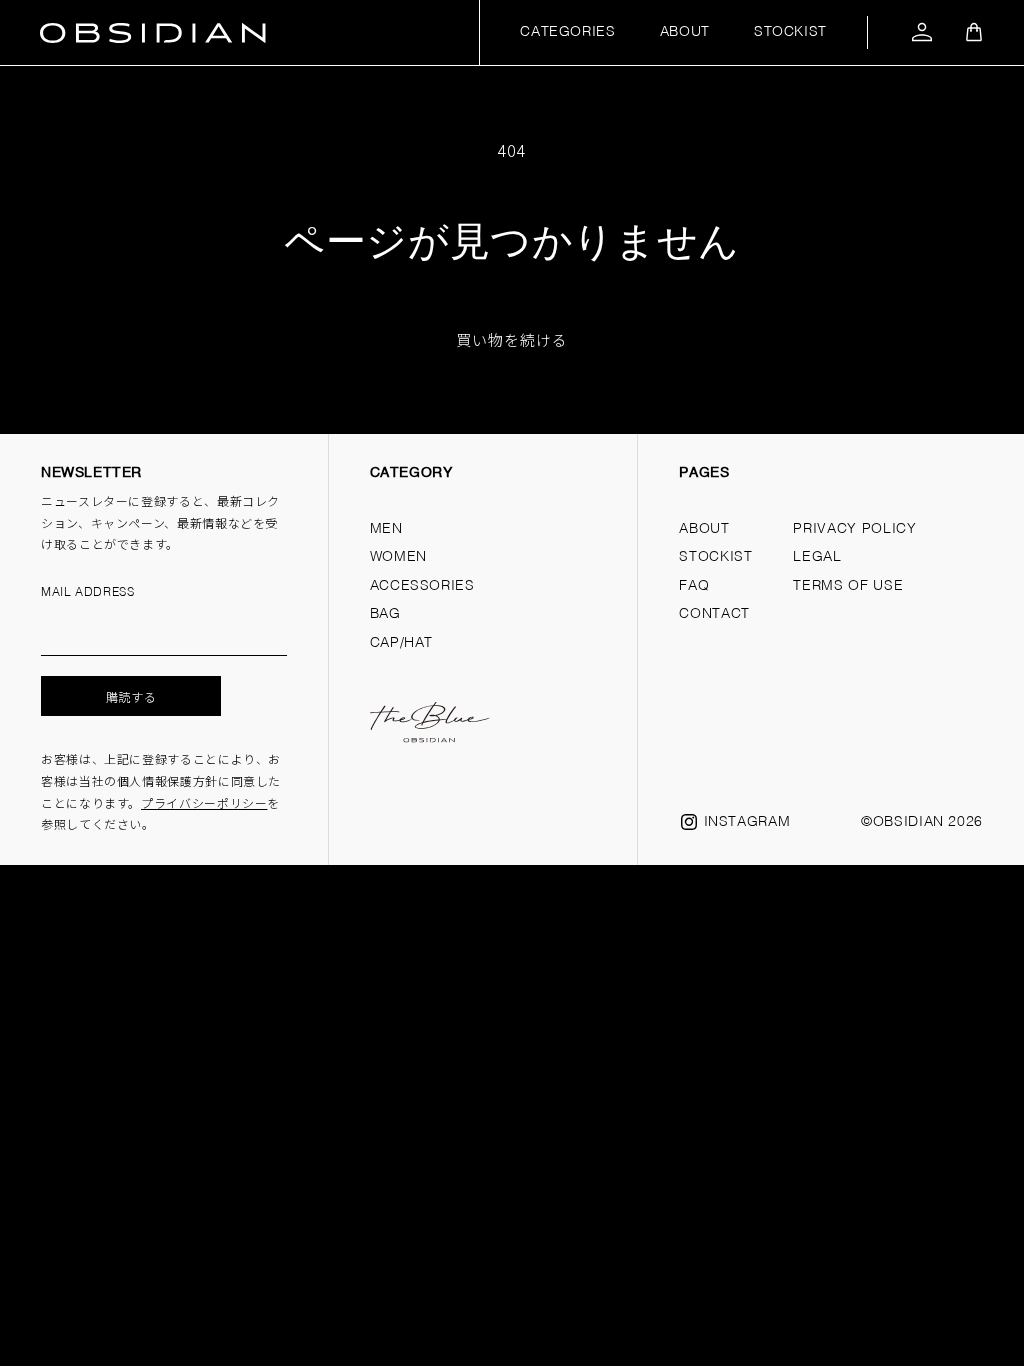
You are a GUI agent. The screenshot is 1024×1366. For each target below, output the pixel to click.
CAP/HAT (401, 643)
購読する (131, 696)
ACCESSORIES (422, 586)
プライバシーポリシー (204, 802)
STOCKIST (790, 32)
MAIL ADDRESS (88, 593)
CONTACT (714, 614)
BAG (385, 614)
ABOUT (685, 32)
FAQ (694, 586)
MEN (386, 529)
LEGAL (817, 557)
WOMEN (398, 557)
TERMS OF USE (848, 586)
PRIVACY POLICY (854, 529)
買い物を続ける (512, 339)
